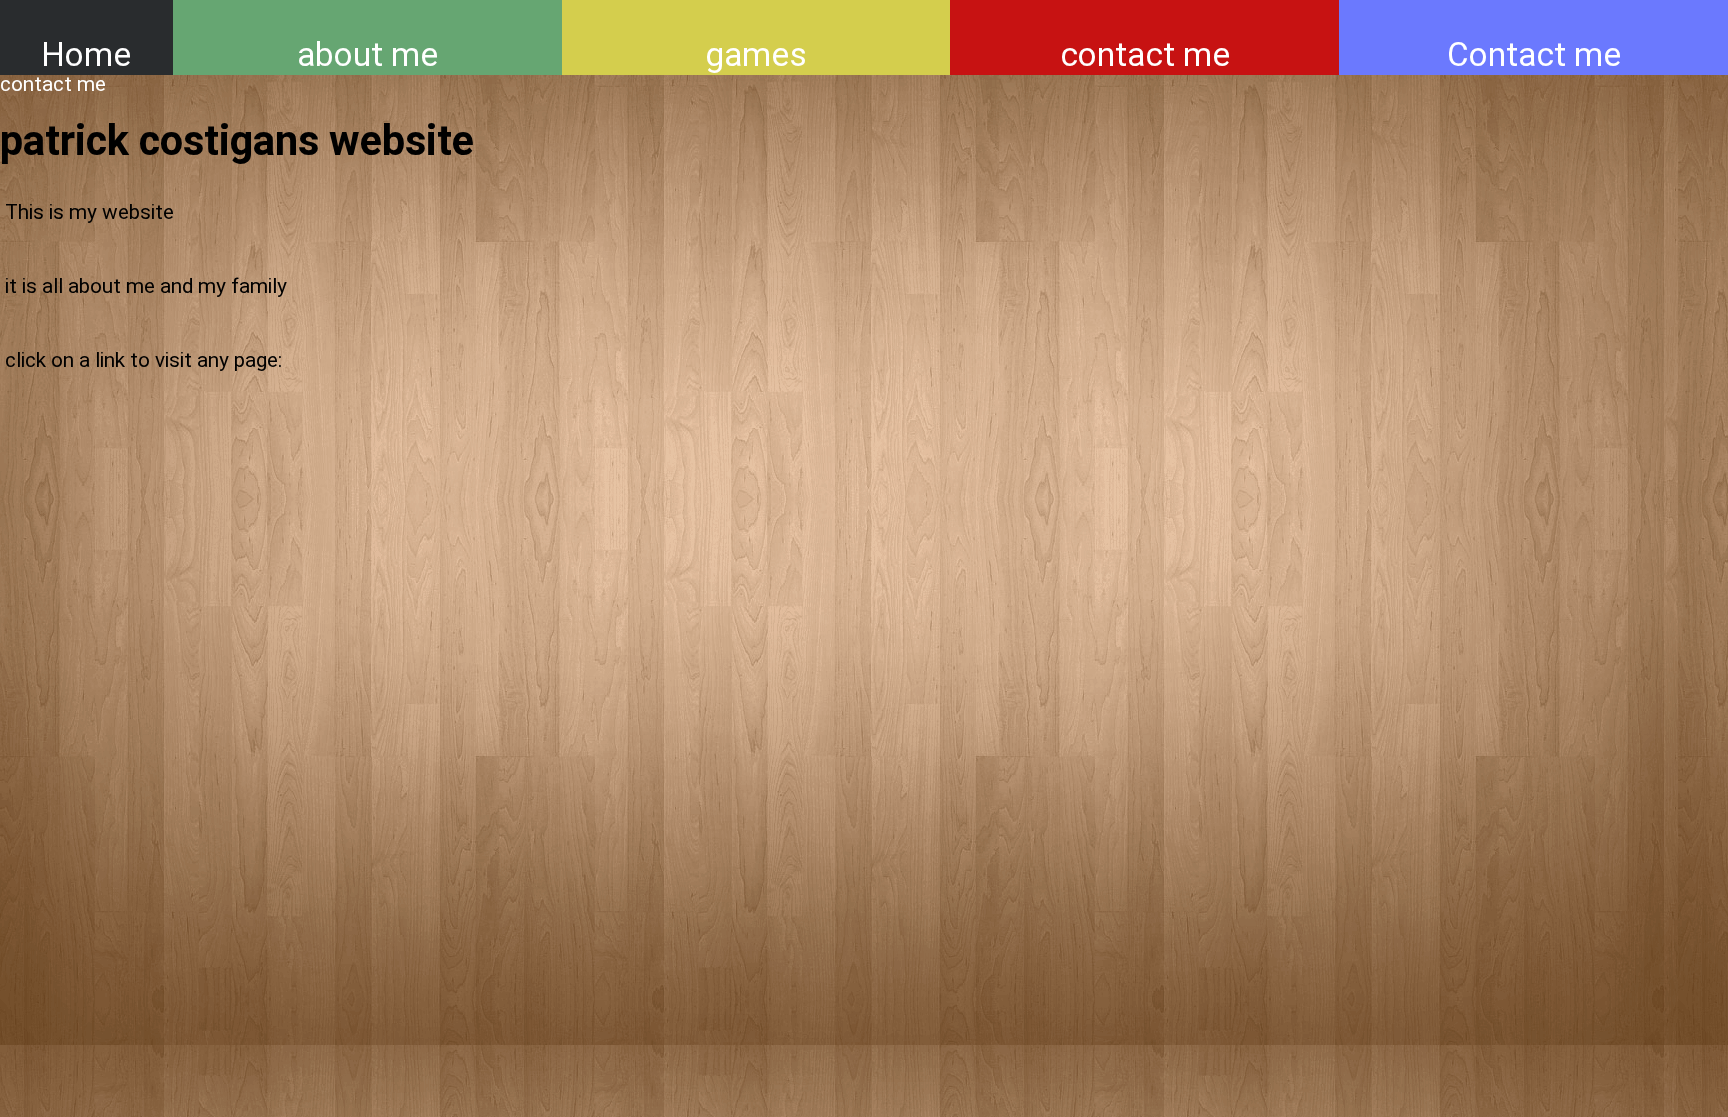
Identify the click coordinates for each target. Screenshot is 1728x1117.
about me (367, 54)
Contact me (1534, 54)
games (756, 54)
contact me (1145, 54)
